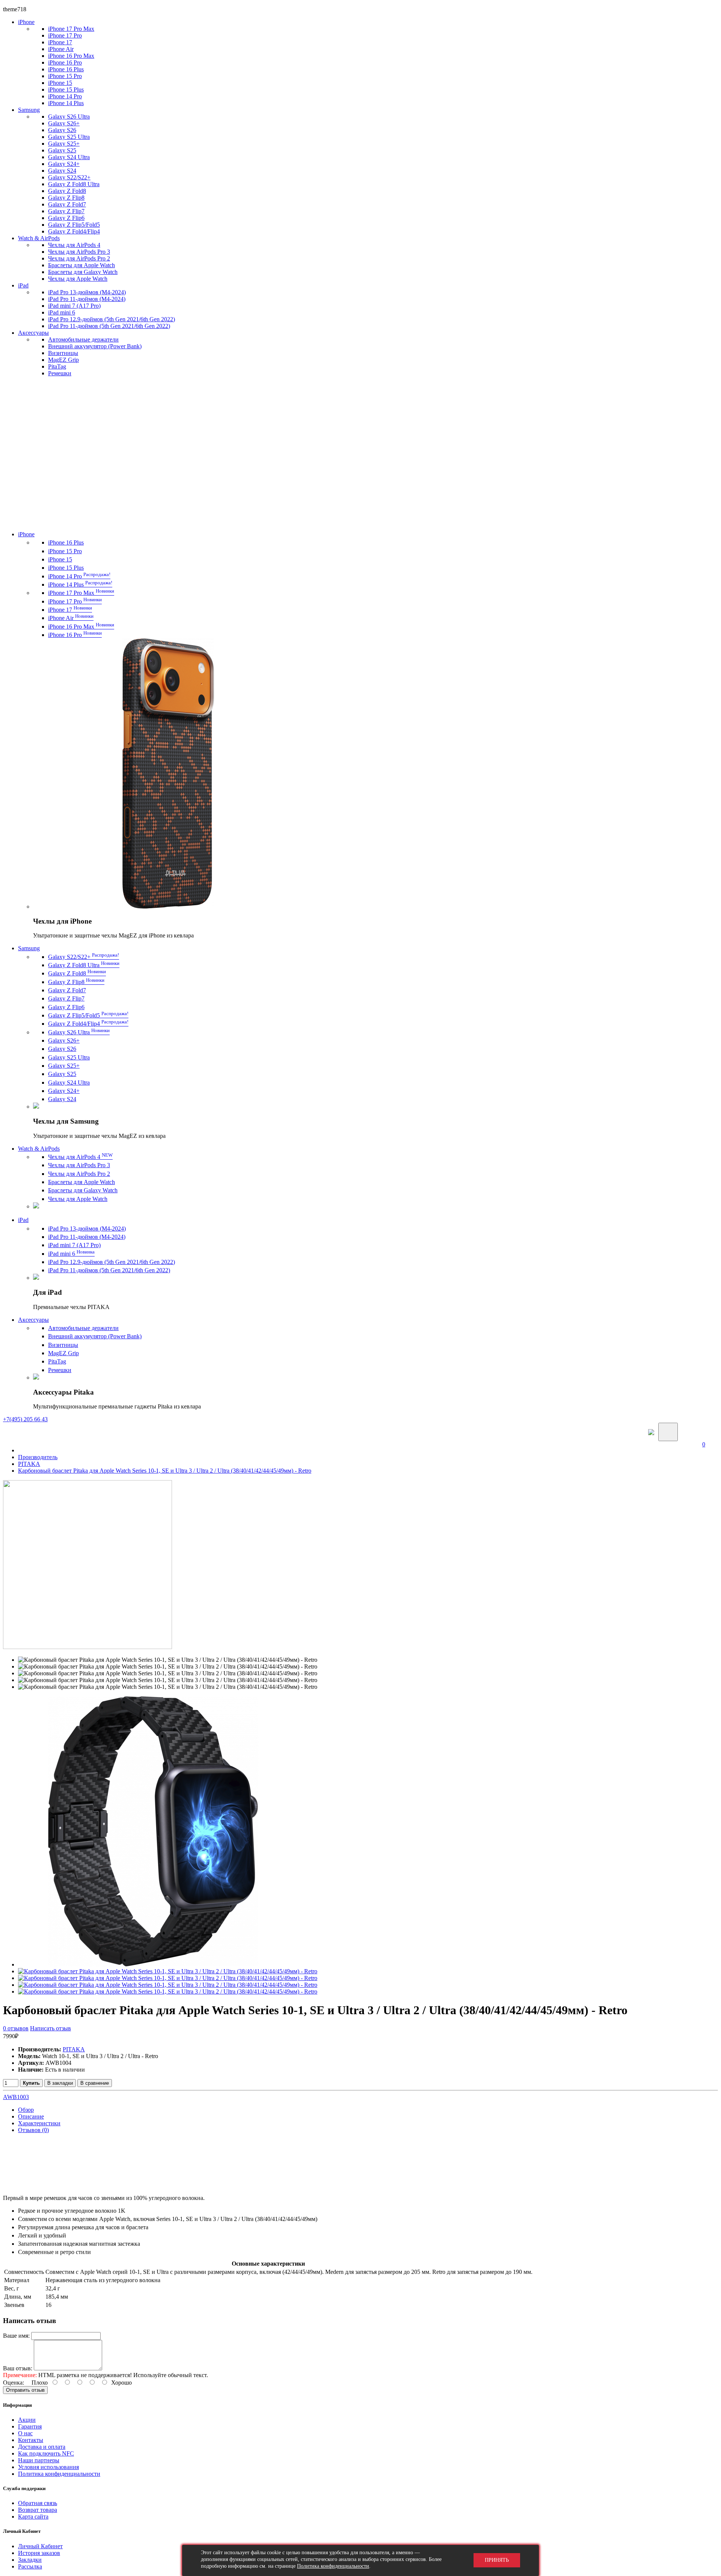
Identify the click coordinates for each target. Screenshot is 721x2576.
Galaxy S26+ (64, 123)
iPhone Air (61, 49)
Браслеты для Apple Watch (81, 265)
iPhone (26, 22)
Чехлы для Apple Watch (78, 279)
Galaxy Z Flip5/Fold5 (74, 225)
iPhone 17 (60, 42)
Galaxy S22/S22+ (69, 177)
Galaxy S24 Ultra (69, 157)
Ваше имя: (16, 2336)
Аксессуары (33, 333)
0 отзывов (16, 2028)
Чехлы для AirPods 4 (74, 245)
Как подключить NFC (46, 2453)
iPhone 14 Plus (66, 103)
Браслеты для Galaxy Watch (83, 272)
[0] (707, 1432)
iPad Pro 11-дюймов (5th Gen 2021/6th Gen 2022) (109, 326)
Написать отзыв (51, 2028)
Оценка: (14, 2383)
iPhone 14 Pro (65, 96)
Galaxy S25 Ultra (69, 137)
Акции (27, 2420)
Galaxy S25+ (64, 144)
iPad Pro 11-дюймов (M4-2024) (87, 299)
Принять (497, 2560)
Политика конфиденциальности (59, 2474)
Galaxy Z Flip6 (66, 218)
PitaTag (57, 366)
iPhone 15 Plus (66, 90)
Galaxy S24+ (64, 164)
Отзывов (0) (33, 2130)
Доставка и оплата (42, 2447)
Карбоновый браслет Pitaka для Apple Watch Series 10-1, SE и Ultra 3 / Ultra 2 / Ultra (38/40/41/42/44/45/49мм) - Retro (165, 1471)
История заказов (39, 2553)
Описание (31, 2116)
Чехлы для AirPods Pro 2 (79, 258)
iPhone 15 (60, 83)
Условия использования (48, 2467)
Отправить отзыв (25, 2390)
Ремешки (60, 373)
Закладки (30, 2560)
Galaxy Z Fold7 (67, 204)
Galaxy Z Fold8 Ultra (74, 184)
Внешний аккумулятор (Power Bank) (95, 346)
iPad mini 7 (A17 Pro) (74, 306)
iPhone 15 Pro (65, 76)
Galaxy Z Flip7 (66, 211)
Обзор (26, 2110)
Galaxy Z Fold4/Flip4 (74, 231)
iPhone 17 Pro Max (71, 29)
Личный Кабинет (40, 2546)
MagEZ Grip (63, 360)
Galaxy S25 (62, 150)
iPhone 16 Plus (66, 69)
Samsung (29, 110)
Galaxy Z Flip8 (66, 198)
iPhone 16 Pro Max (71, 56)
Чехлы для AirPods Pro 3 (79, 252)
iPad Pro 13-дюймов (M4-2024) (87, 292)
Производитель (38, 1457)
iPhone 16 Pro (65, 62)
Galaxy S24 (62, 171)
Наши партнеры (39, 2460)
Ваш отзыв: (18, 2368)
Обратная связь (38, 2503)
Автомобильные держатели (83, 339)
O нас (25, 2433)
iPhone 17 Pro (65, 35)
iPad (23, 285)
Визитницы (63, 353)
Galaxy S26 (62, 130)
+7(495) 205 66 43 (25, 1419)
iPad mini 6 (62, 312)
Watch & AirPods (39, 238)
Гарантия (30, 2426)
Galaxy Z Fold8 (67, 191)
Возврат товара (38, 2510)
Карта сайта (33, 2517)
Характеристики (39, 2123)
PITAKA (29, 1464)
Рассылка (30, 2566)
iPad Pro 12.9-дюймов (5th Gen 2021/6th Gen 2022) (112, 319)
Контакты (31, 2440)
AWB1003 (16, 2097)
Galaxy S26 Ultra (69, 117)
